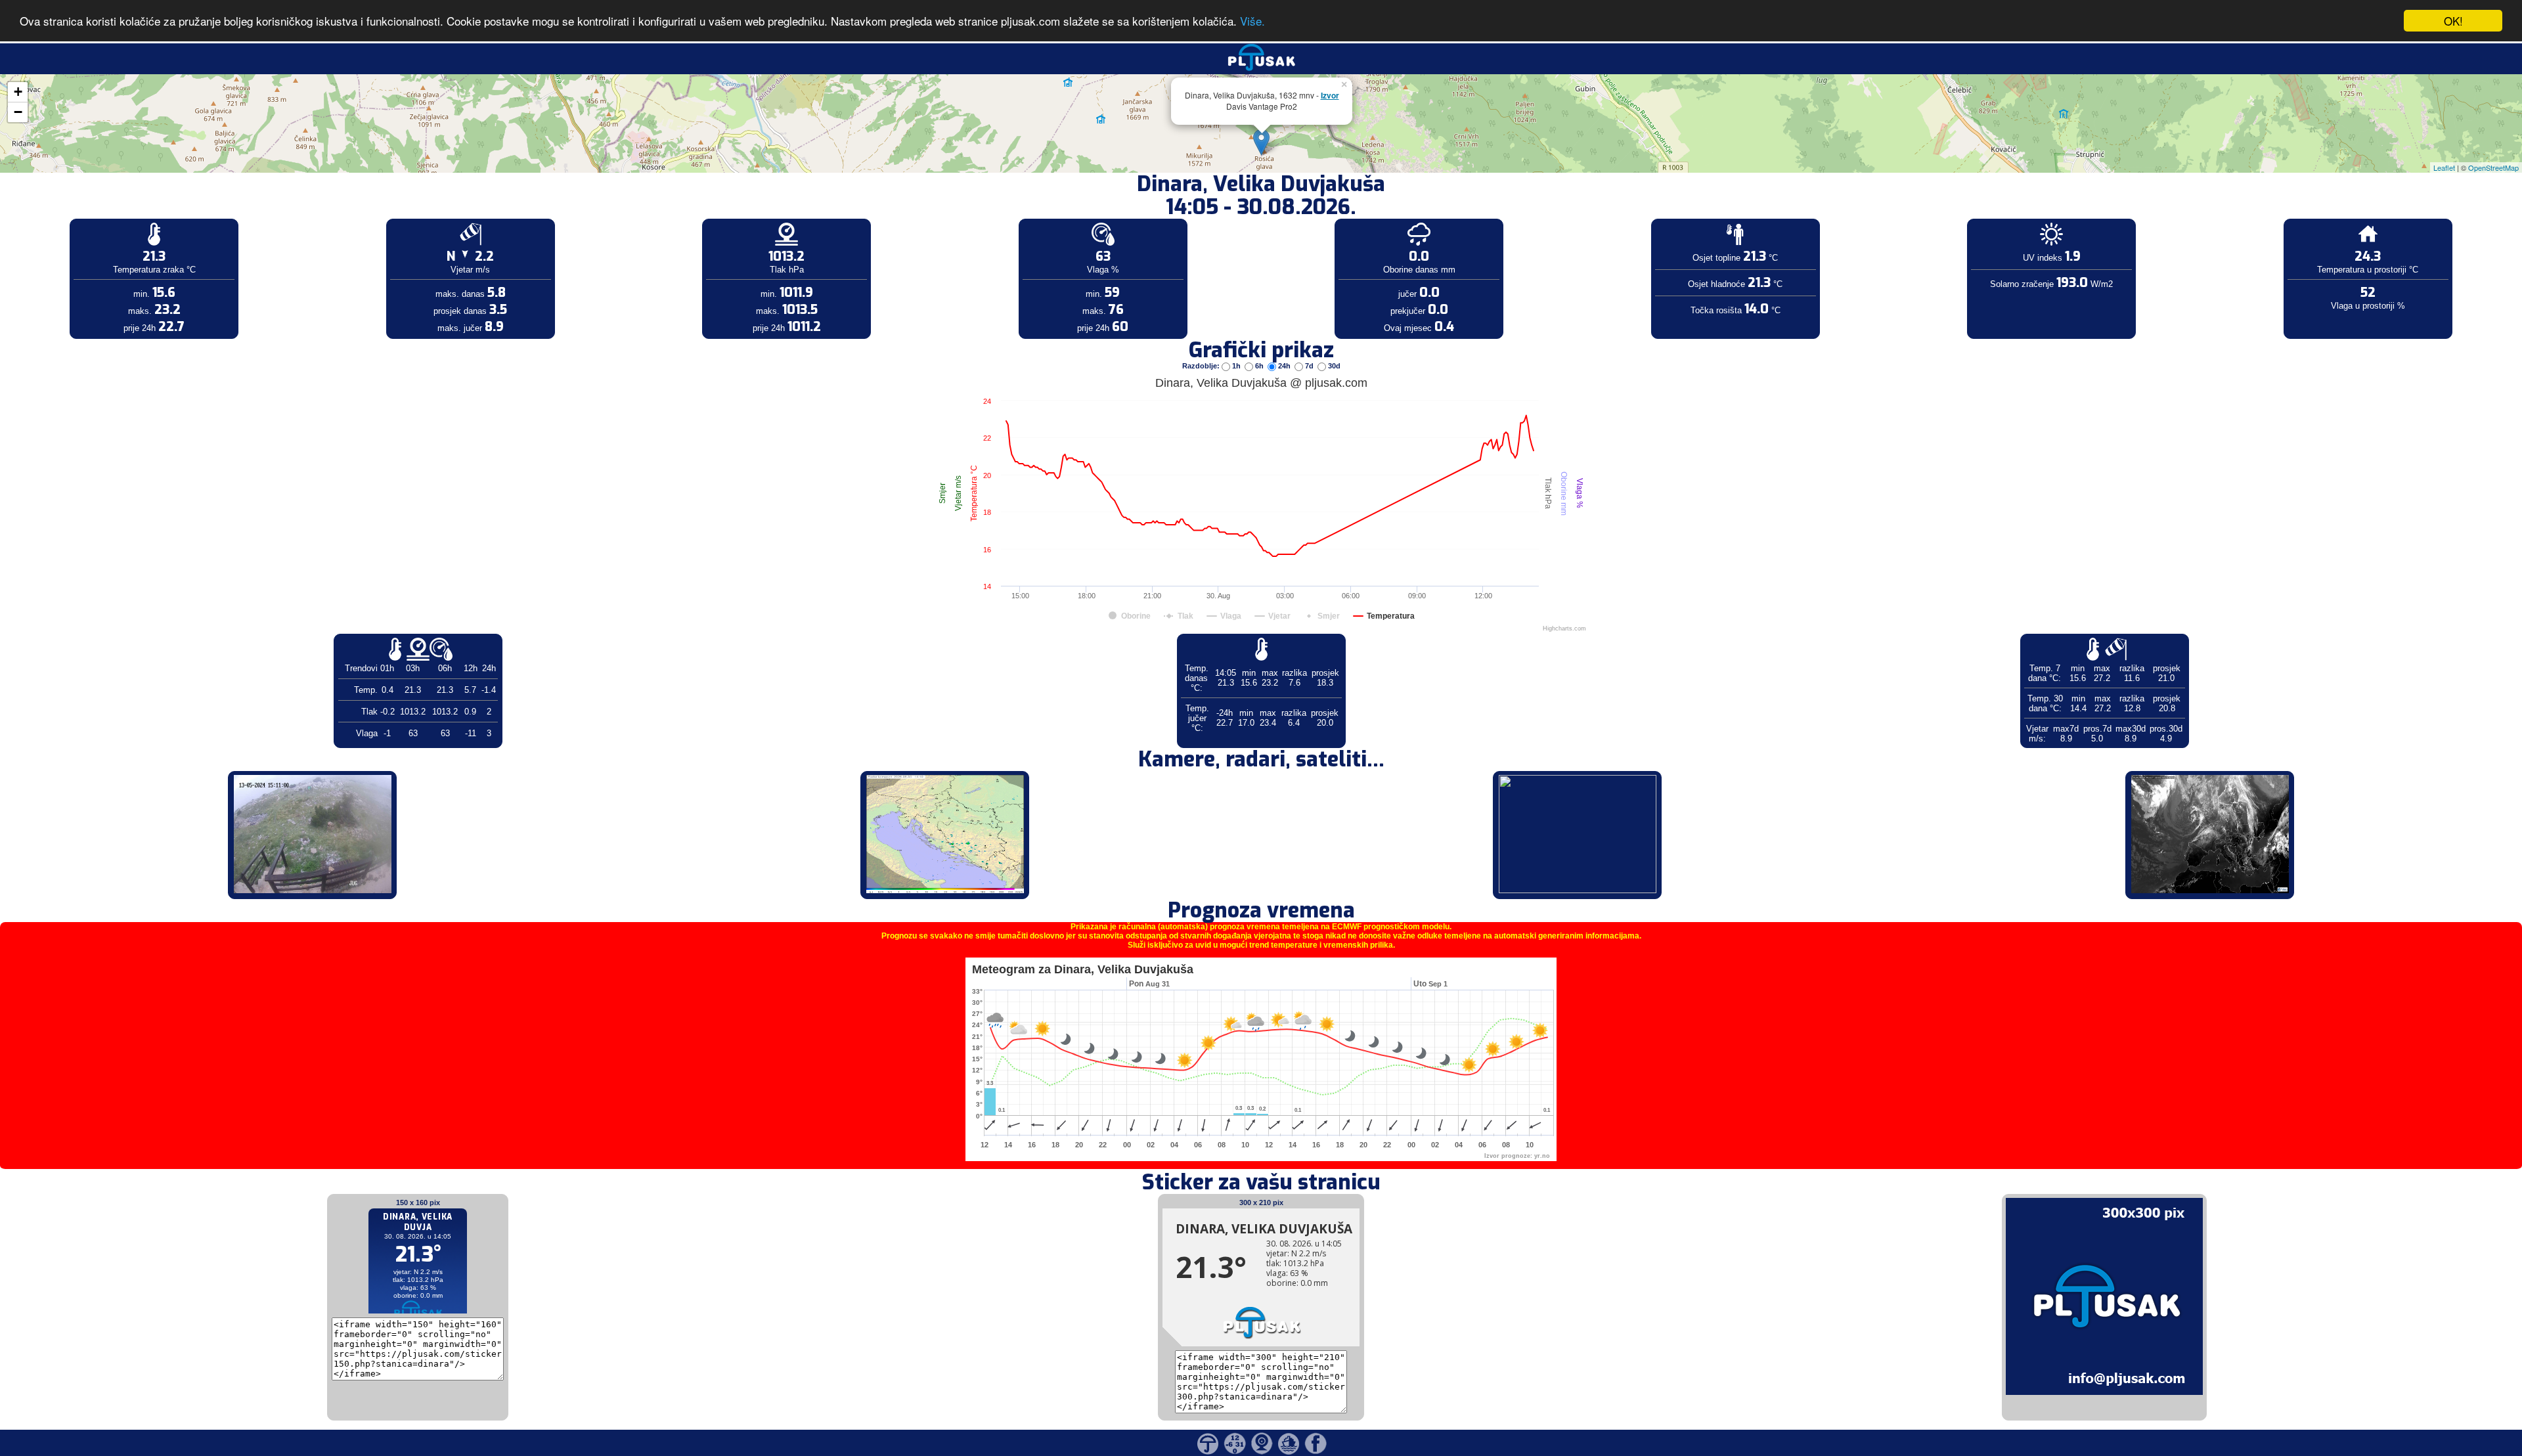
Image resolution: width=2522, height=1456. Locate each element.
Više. (1252, 21)
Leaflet (2444, 167)
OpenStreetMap (2493, 167)
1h (1236, 366)
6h (1259, 366)
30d (1333, 366)
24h (1284, 366)
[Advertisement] (100, 215)
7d (1309, 366)
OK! (2453, 21)
